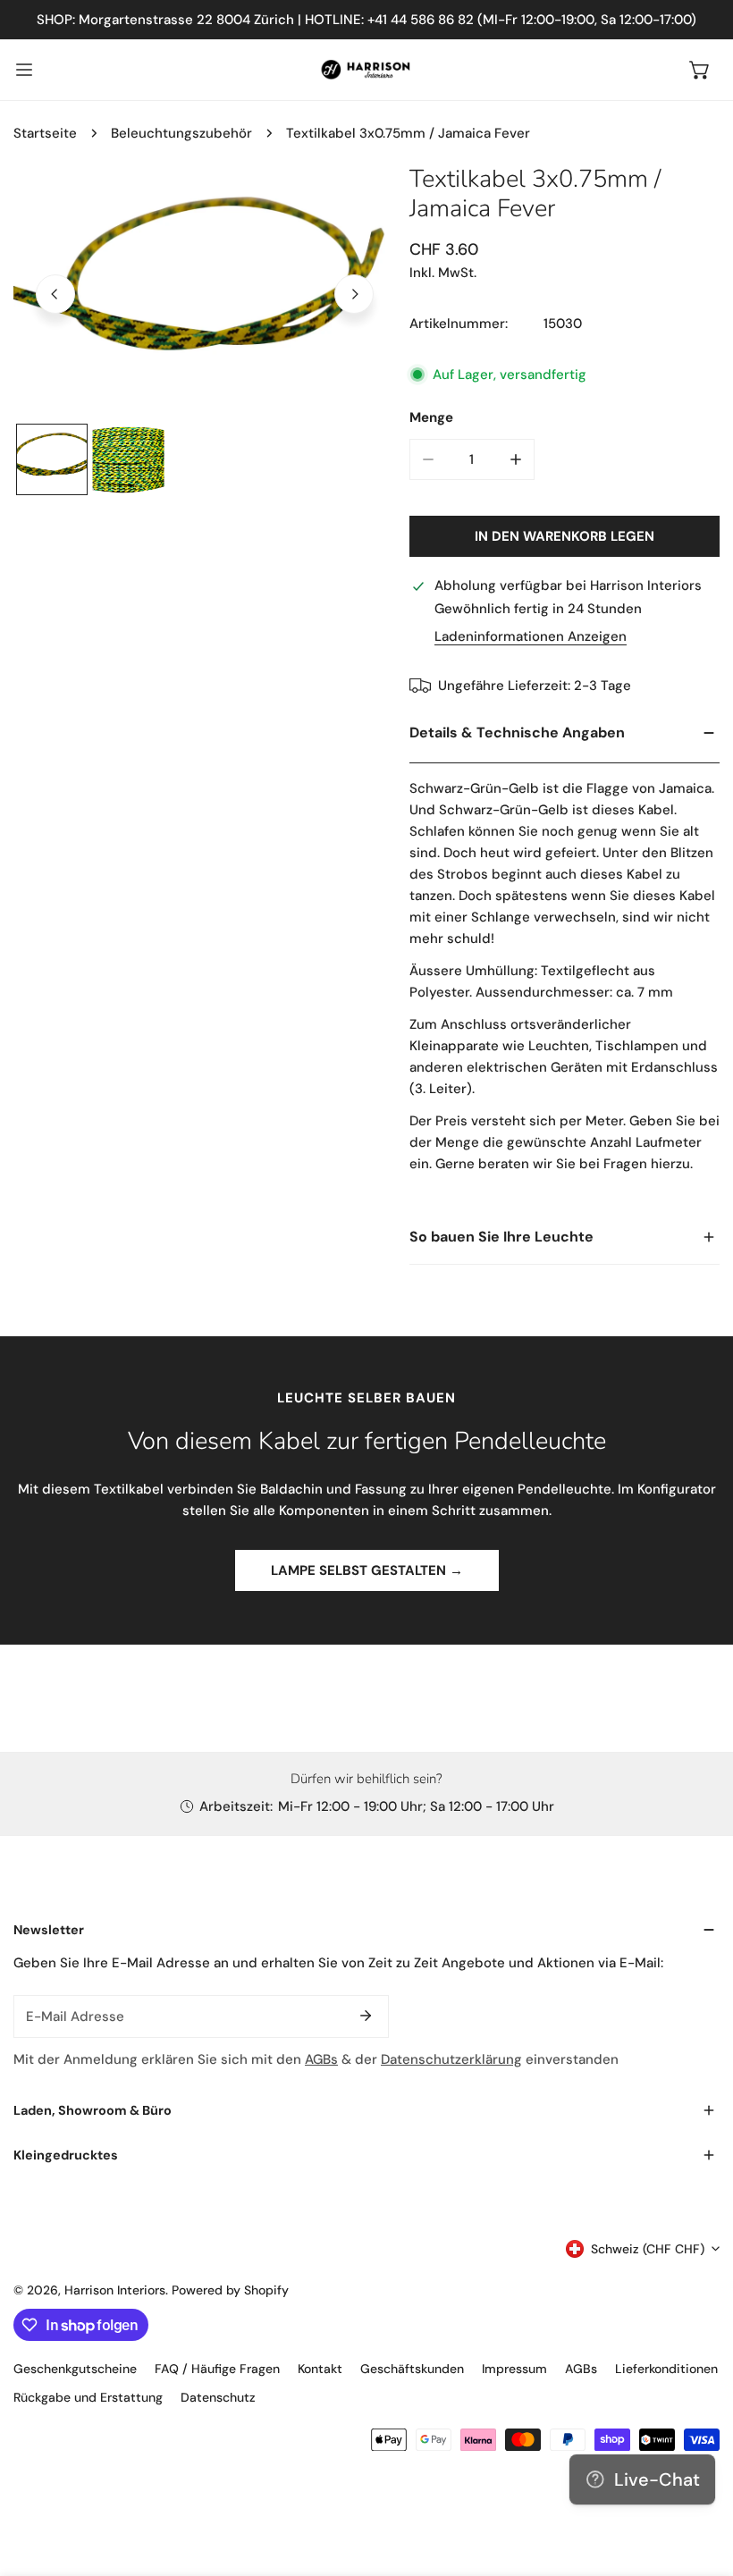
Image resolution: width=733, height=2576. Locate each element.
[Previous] (55, 294)
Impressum (514, 2369)
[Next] (354, 294)
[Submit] (366, 2016)
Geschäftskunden (412, 2369)
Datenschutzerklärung (451, 2059)
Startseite (45, 133)
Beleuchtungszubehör (181, 133)
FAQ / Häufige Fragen (217, 2369)
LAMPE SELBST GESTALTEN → (367, 1570)
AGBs (321, 2059)
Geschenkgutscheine (75, 2369)
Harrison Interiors (115, 2290)
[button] (700, 70)
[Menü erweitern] (24, 70)
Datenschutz (218, 2397)
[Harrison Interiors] (366, 70)
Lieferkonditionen (666, 2369)
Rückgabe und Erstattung (88, 2397)
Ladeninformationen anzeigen (531, 637)
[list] (205, 292)
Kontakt (320, 2369)
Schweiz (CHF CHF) (648, 2249)
